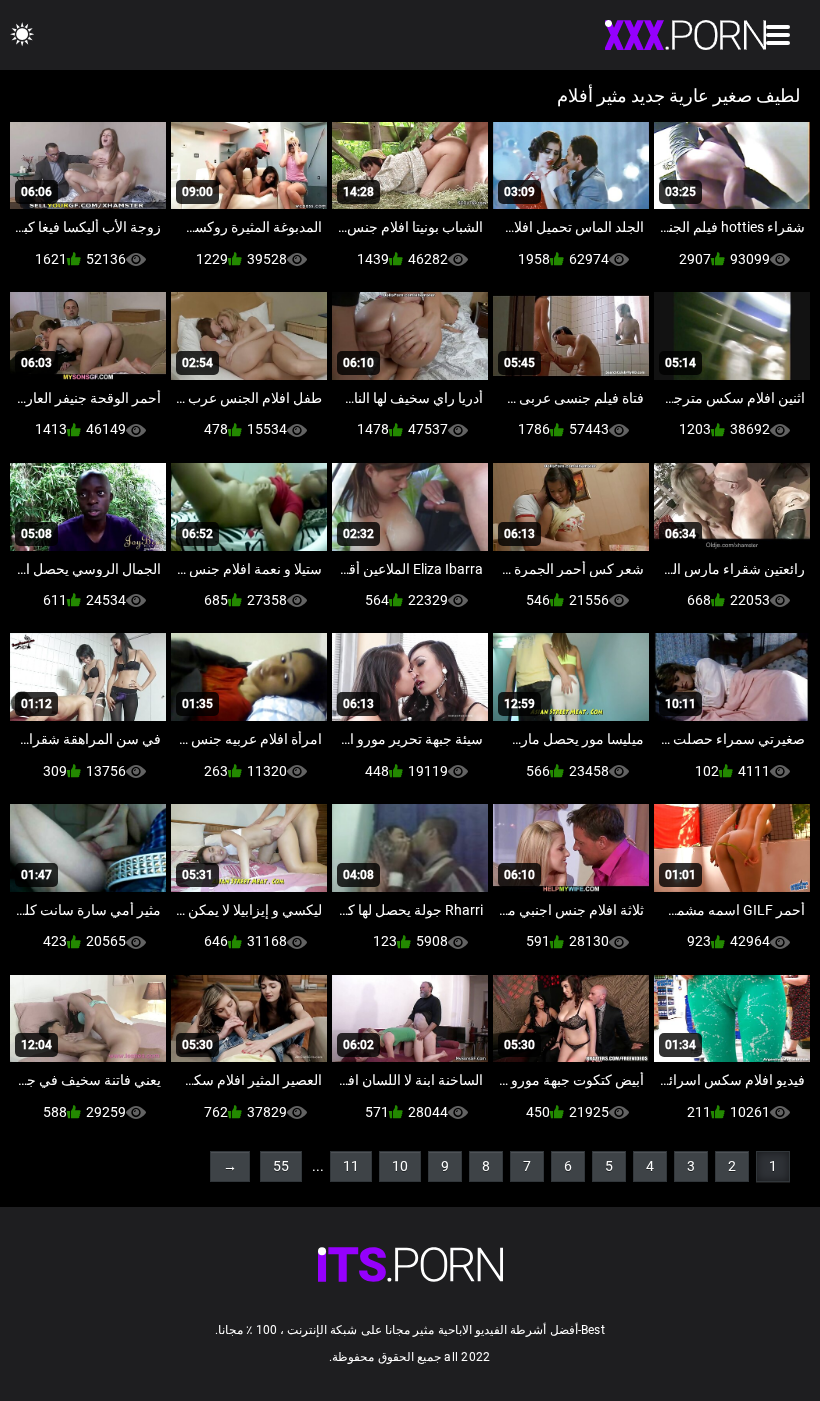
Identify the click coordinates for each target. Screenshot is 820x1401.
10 (400, 1166)
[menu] (778, 35)
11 (351, 1166)
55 (281, 1166)
